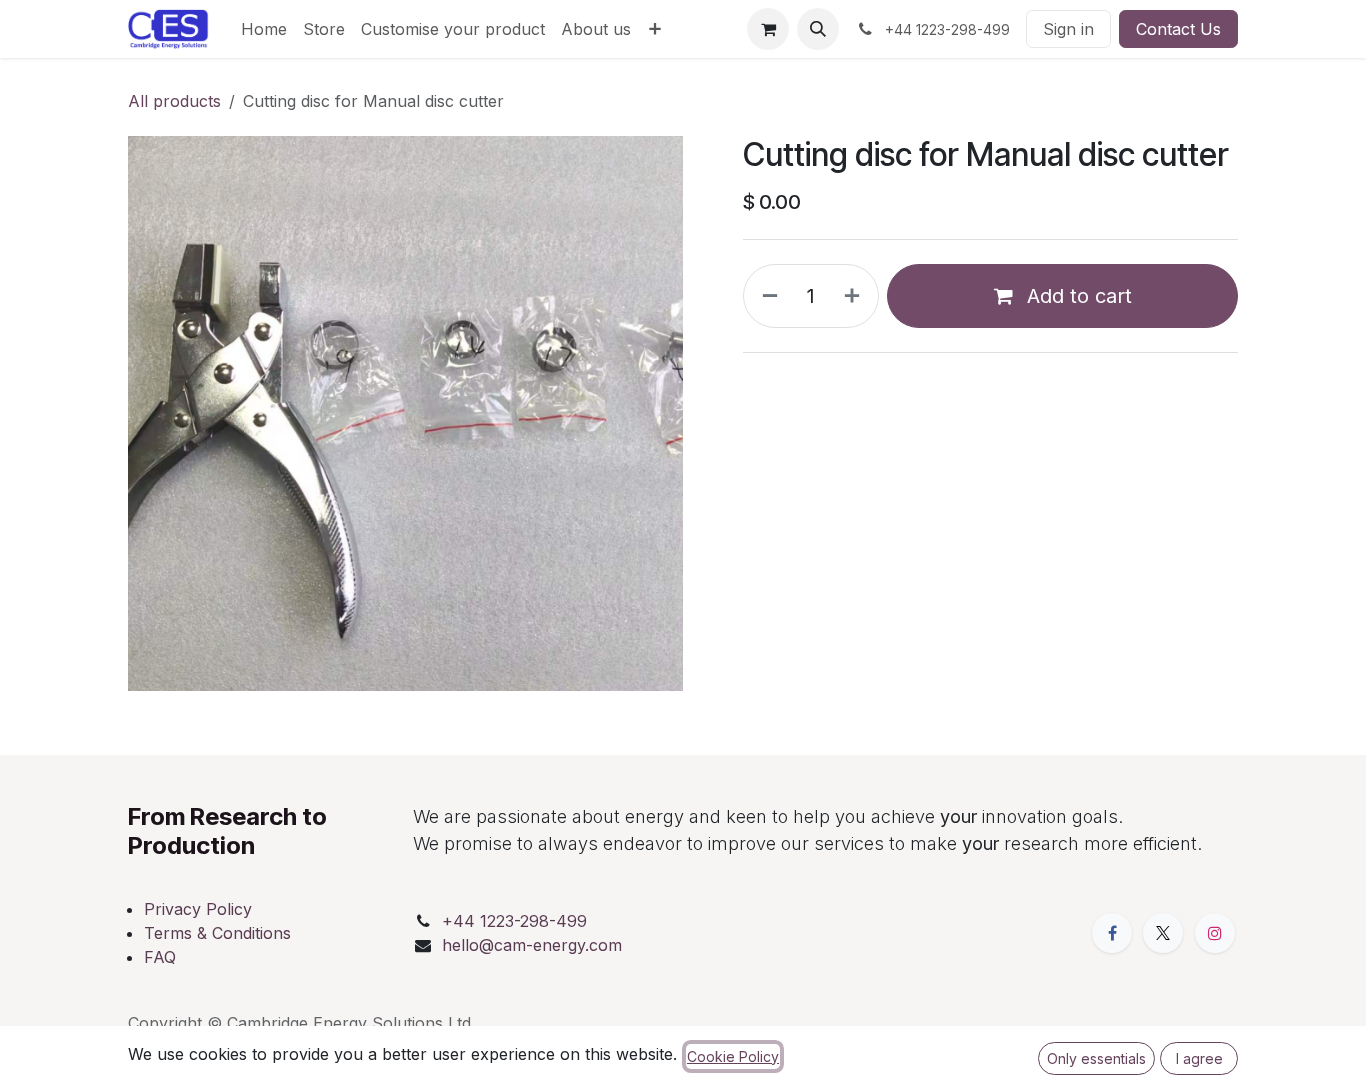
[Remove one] (766, 296)
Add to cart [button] (1076, 296)
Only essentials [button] (1096, 1058)
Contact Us (1178, 29)
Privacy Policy (198, 909)
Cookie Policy (733, 1056)
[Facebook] (1112, 933)
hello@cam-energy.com (532, 945)
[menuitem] (264, 29)
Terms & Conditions (217, 933)
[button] (818, 29)
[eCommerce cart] (768, 29)
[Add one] (856, 296)
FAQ (160, 957)
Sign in (1068, 29)
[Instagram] (1215, 933)
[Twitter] (1163, 933)
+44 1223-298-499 (514, 921)
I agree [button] (1199, 1058)
